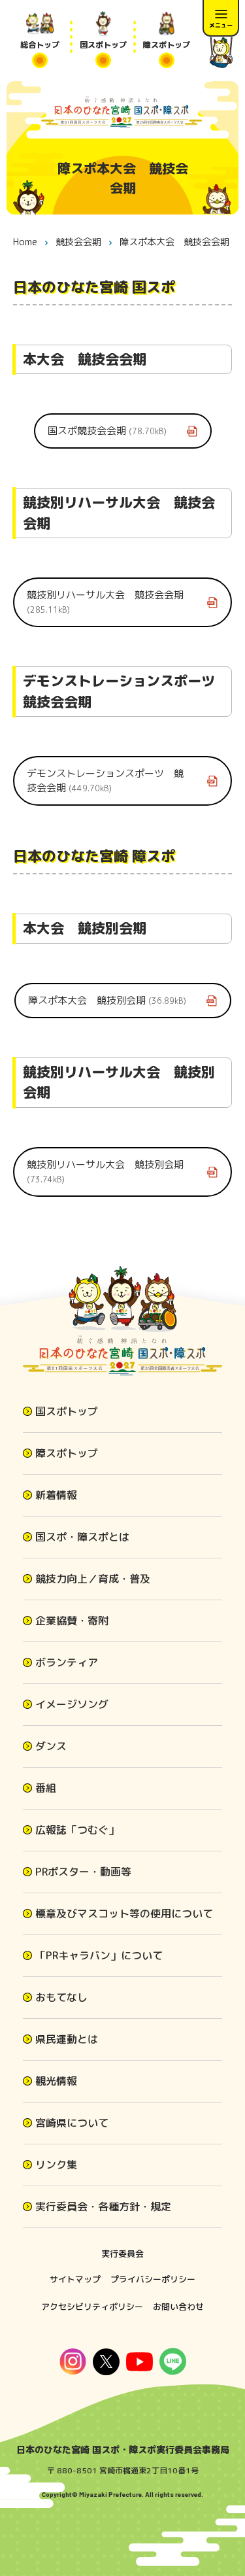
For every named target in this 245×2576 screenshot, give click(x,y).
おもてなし (61, 1997)
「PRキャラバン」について (99, 1955)
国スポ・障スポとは (82, 1537)
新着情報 (56, 1495)
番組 (46, 1788)
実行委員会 (122, 2254)
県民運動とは (67, 2039)
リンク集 (56, 2165)
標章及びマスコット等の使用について (124, 1914)
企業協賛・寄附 (72, 1621)
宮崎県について (72, 2123)
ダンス (51, 1746)
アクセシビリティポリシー (92, 2307)
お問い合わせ (178, 2307)
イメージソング (72, 1704)
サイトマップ (75, 2279)
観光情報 (56, 2081)
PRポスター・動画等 (83, 1872)
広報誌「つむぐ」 (77, 1830)
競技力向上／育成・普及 (93, 1579)
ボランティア (67, 1662)
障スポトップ (67, 1453)
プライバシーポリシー (153, 2279)
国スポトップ (67, 1411)
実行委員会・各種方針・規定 (103, 2207)
